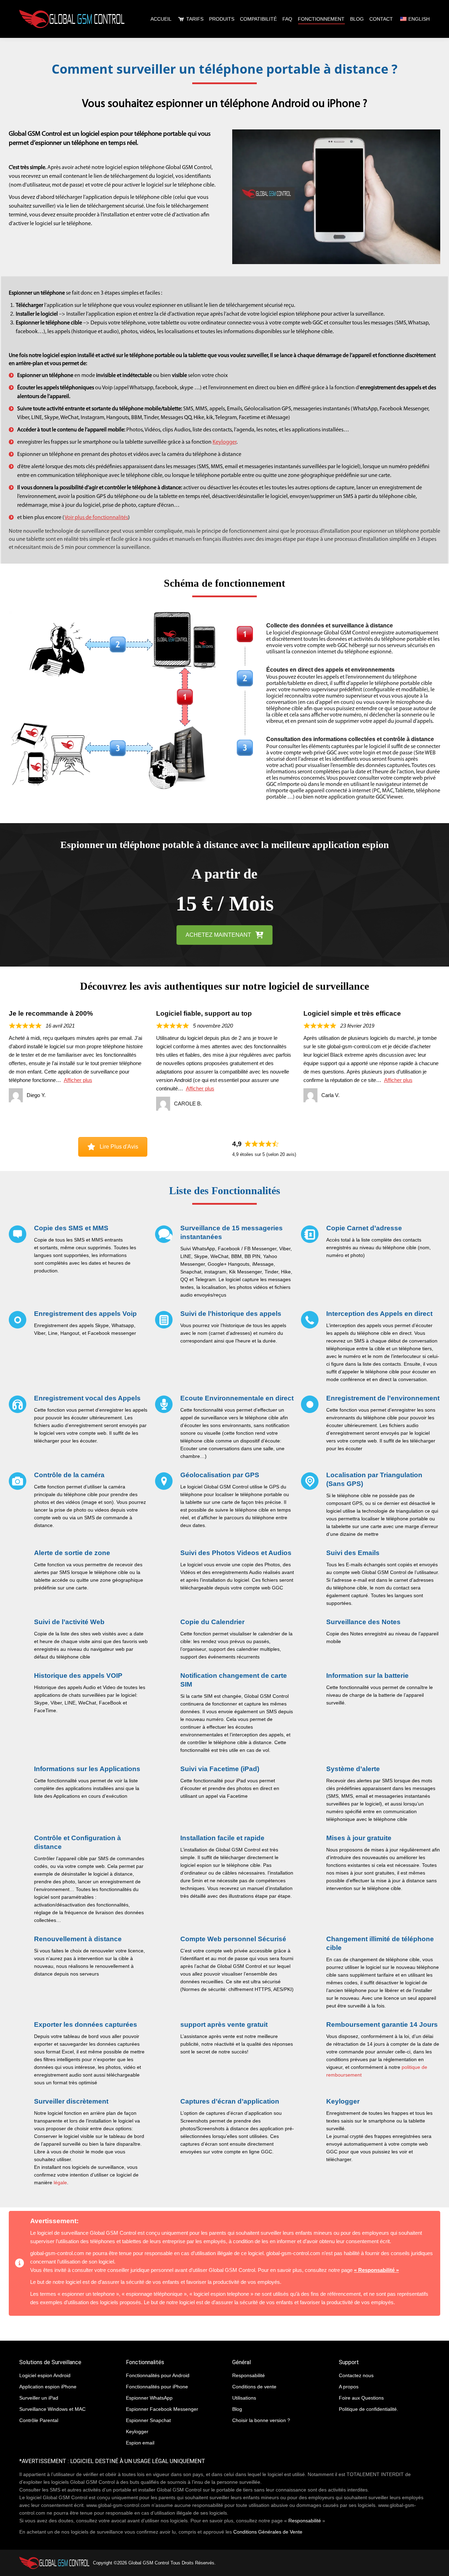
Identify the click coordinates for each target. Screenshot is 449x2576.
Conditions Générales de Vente (268, 2532)
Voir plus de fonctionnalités (96, 518)
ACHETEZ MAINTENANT (218, 935)
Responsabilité (305, 2521)
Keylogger (224, 442)
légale (60, 2182)
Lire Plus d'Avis (119, 1147)
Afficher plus (78, 1080)
